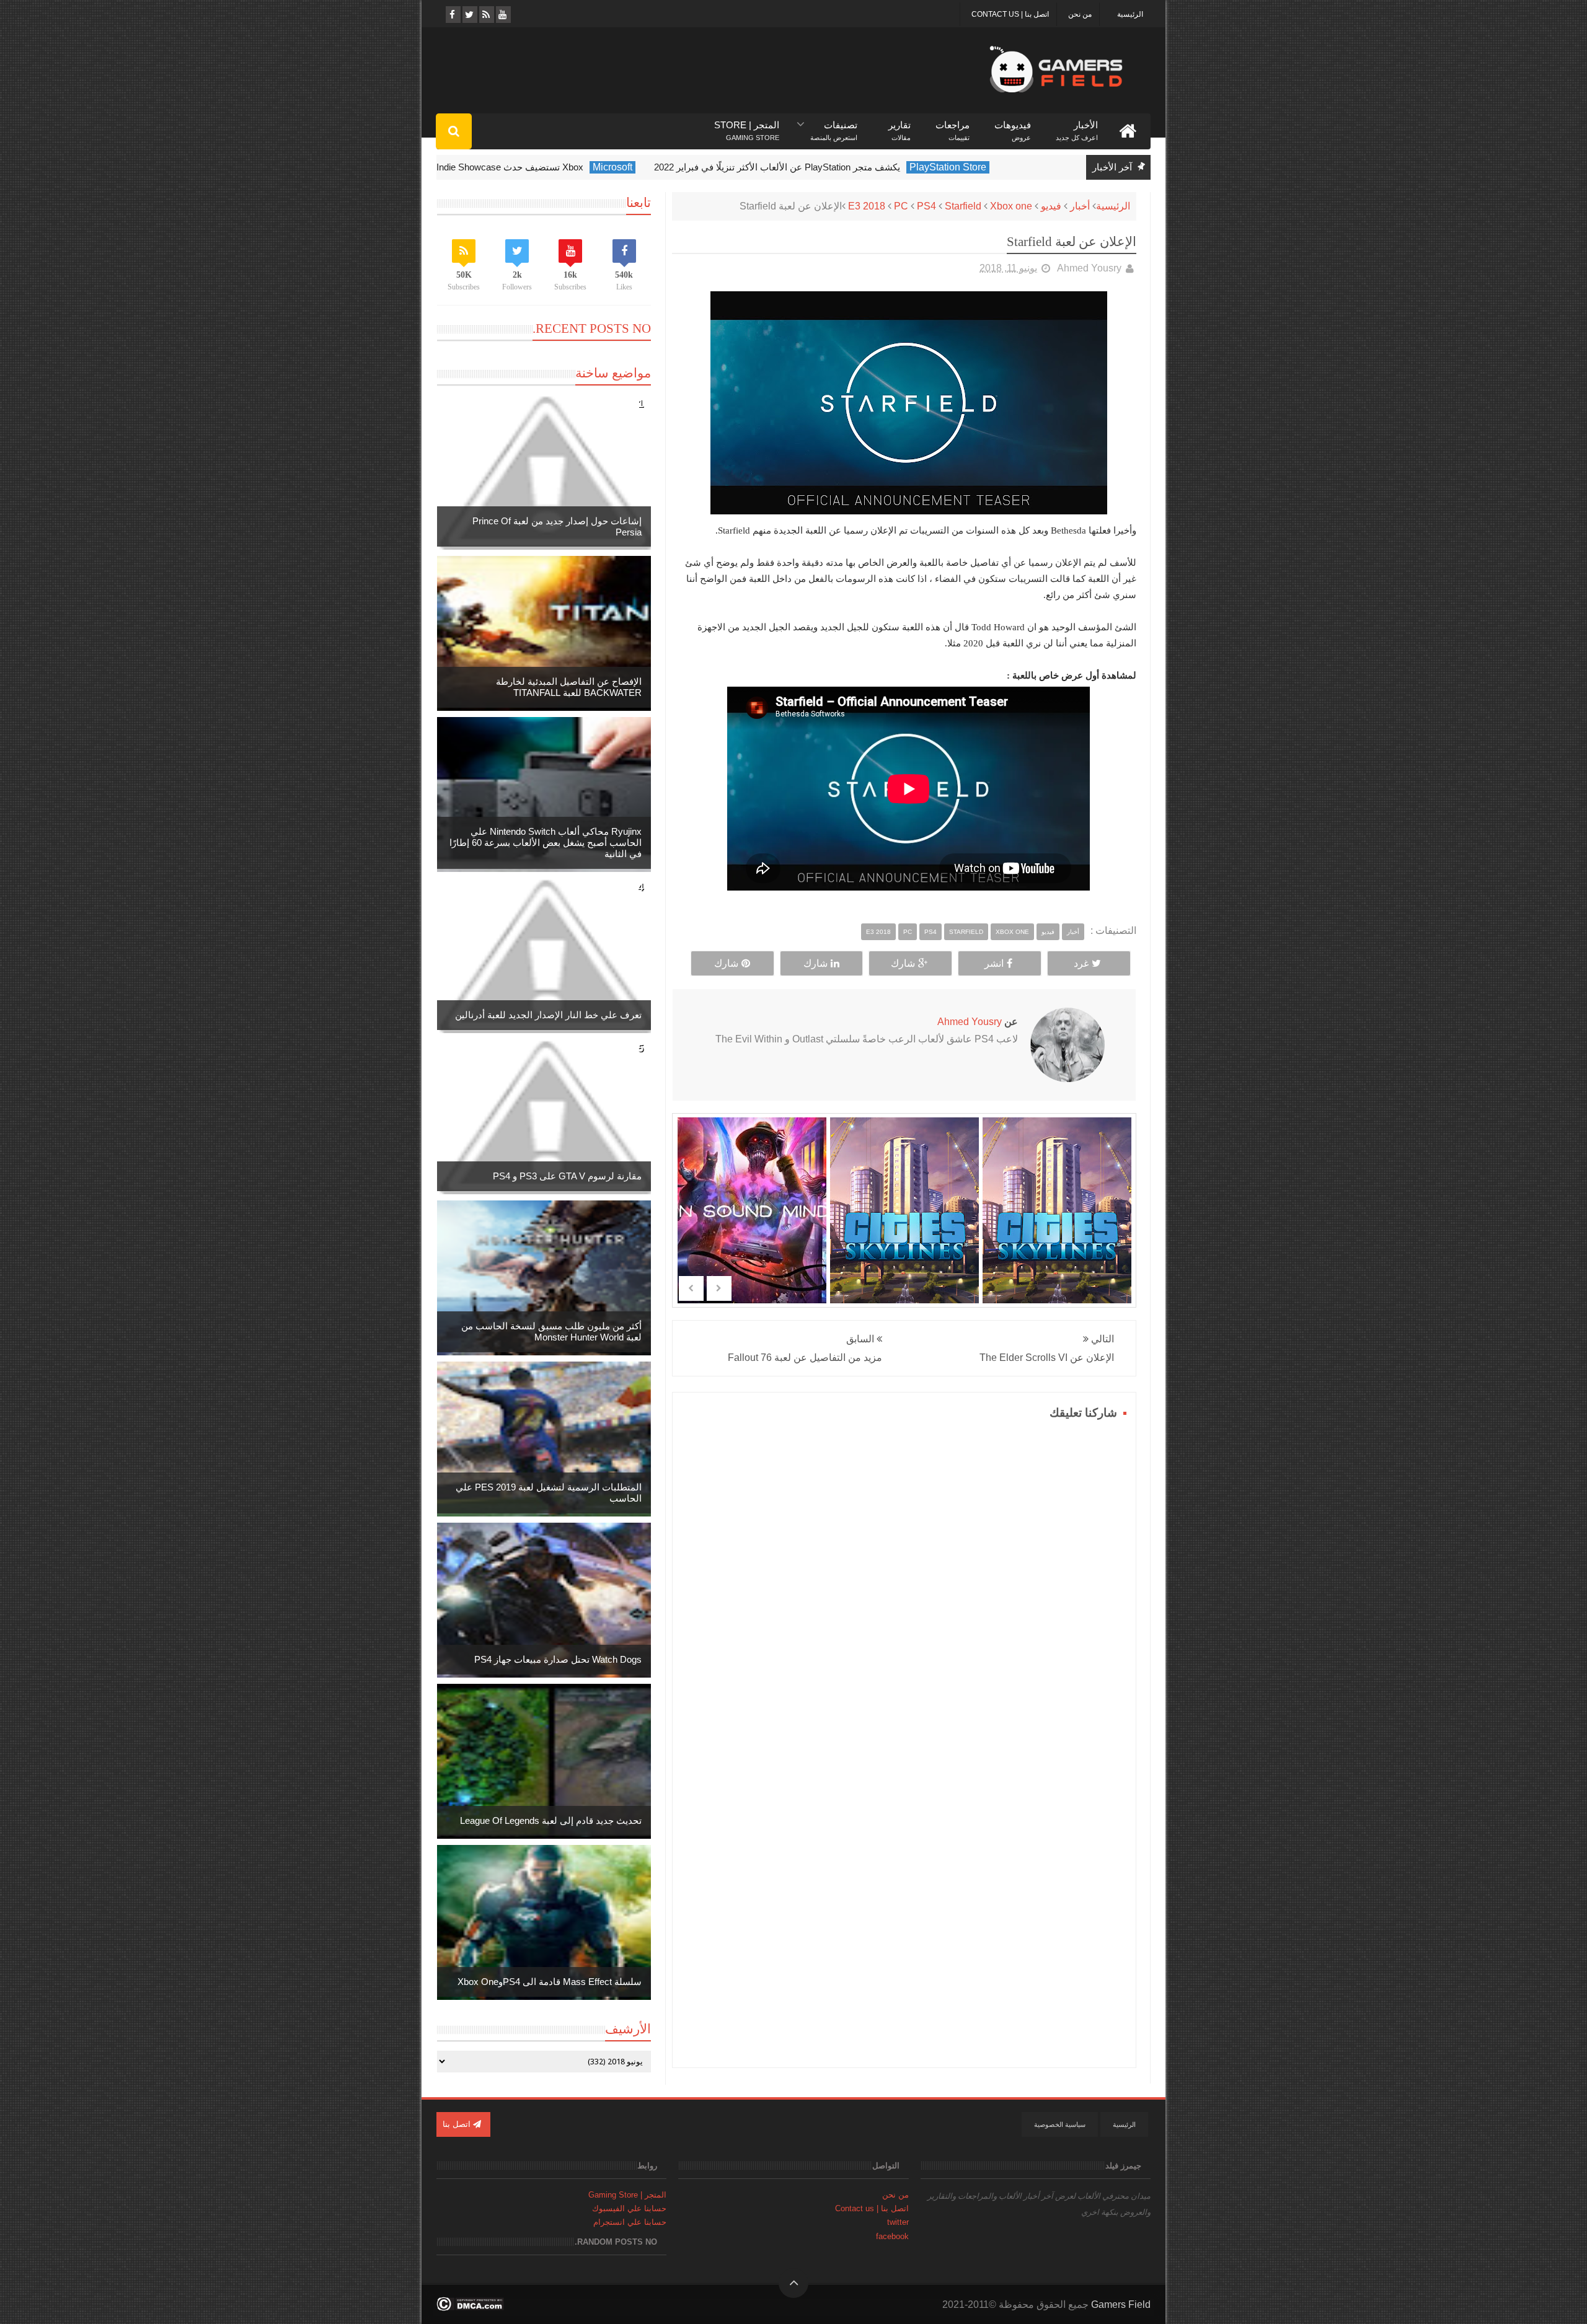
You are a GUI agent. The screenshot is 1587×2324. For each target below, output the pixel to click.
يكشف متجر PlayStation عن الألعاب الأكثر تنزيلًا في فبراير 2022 (832, 167)
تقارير (900, 125)
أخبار (1080, 206)
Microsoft (667, 167)
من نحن (1080, 14)
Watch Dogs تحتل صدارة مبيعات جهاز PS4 (558, 1659)
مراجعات (953, 125)
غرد (1081, 963)
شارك (903, 963)
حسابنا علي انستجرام (630, 2222)
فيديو (1051, 206)
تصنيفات (834, 125)
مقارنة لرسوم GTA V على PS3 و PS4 (567, 1176)
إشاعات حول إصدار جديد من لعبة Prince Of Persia (557, 526)
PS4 (926, 206)
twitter (898, 2222)
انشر (994, 963)
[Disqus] (904, 1578)
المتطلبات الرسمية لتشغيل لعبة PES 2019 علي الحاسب (549, 1493)
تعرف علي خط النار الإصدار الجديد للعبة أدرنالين (548, 1015)
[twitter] (469, 15)
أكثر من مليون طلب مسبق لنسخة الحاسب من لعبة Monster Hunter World (551, 1331)
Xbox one (1011, 206)
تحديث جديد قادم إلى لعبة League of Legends (551, 1820)
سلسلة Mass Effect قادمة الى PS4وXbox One (550, 1982)
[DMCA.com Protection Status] (470, 2308)
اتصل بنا (458, 2124)
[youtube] (502, 15)
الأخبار (1077, 125)
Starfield (963, 206)
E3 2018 (867, 206)
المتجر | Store (747, 125)
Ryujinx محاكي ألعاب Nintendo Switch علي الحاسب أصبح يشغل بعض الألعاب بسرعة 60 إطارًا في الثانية (546, 843)
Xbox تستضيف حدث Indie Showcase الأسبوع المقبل (534, 167)
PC (901, 206)
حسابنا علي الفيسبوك (629, 2208)
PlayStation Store (1002, 167)
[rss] (486, 15)
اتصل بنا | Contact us (1010, 14)
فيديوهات (1013, 125)
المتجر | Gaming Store (627, 2195)
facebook (892, 2236)
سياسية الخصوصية (1060, 2124)
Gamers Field (1121, 2304)
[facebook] (452, 15)
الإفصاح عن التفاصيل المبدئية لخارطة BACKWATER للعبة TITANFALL (569, 687)
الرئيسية (1130, 14)
